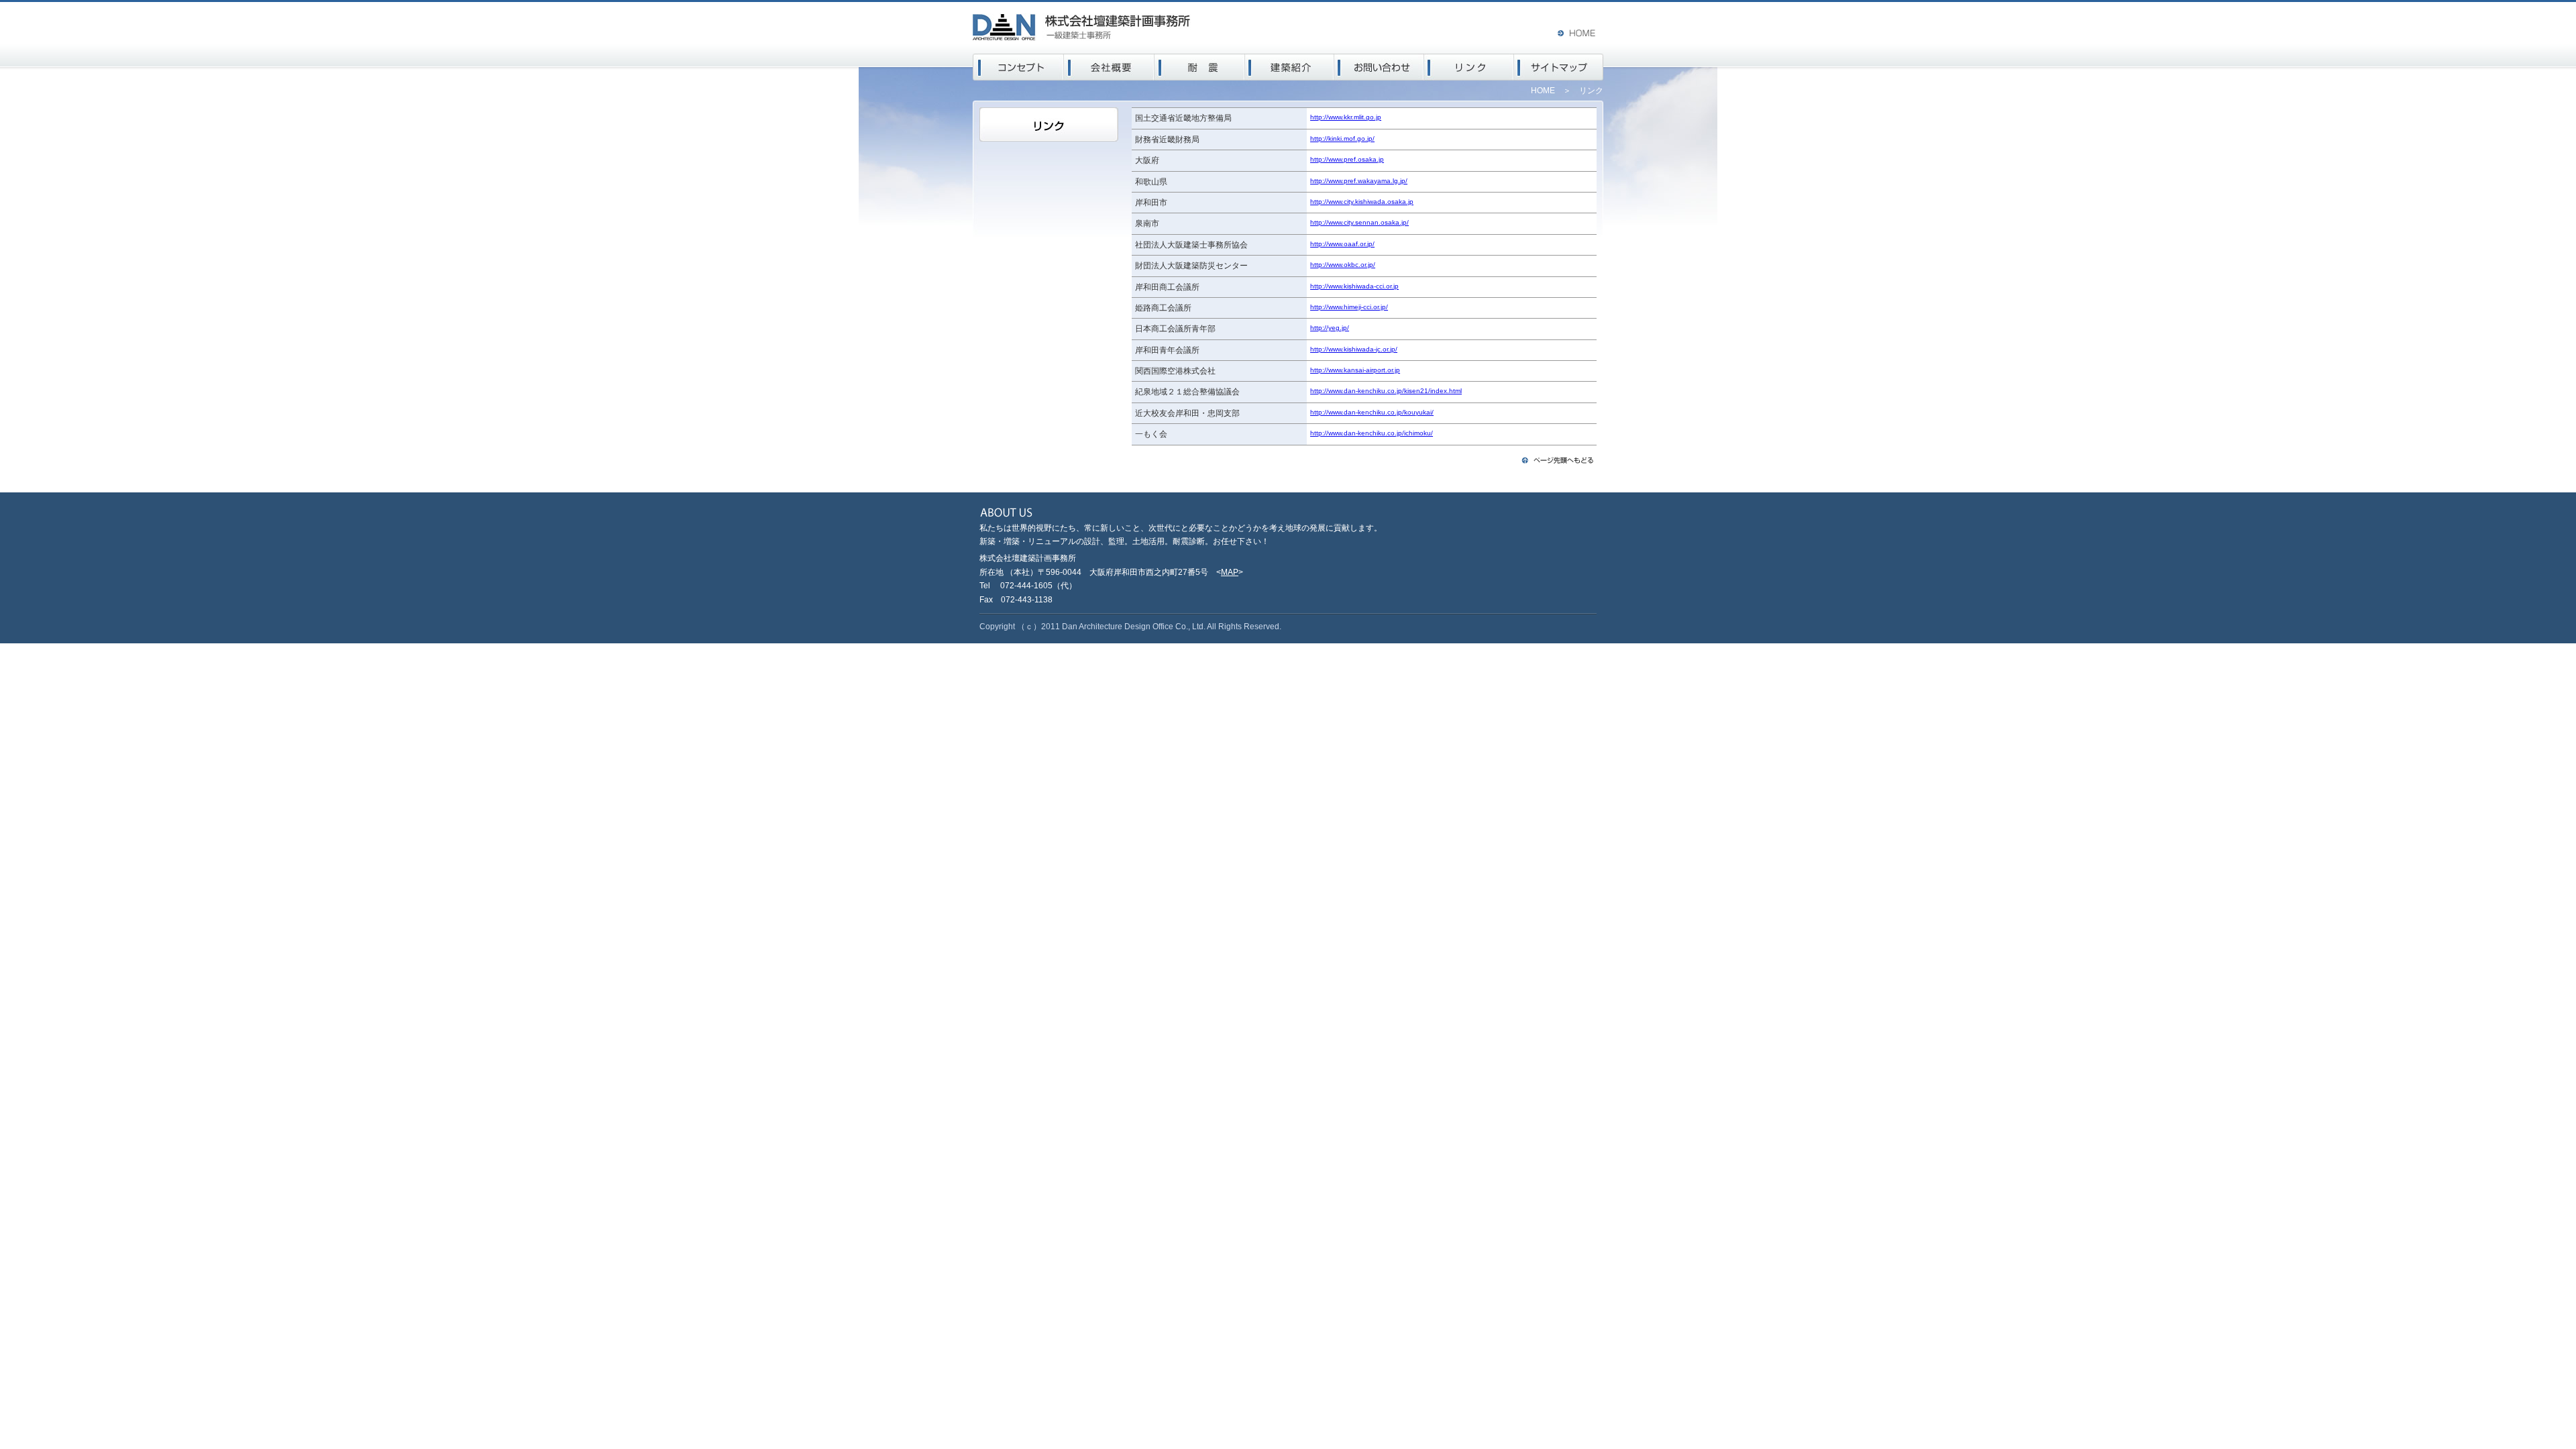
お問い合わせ (1379, 67)
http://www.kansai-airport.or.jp (1355, 370)
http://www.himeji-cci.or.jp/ (1349, 307)
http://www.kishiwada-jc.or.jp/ (1354, 349)
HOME (1579, 33)
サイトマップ (1559, 67)
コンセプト (1018, 67)
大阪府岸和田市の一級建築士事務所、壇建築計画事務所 (1082, 27)
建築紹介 (1289, 67)
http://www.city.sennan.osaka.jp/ (1359, 222)
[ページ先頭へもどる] (1558, 463)
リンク (1469, 67)
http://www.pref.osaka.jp (1347, 159)
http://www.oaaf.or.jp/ (1342, 244)
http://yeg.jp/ (1330, 328)
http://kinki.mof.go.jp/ (1342, 139)
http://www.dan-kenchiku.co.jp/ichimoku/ (1372, 433)
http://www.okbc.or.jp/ (1343, 265)
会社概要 (1109, 67)
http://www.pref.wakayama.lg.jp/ (1359, 181)
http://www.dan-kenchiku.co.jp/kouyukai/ (1372, 412)
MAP (1230, 572)
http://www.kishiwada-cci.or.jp (1354, 286)
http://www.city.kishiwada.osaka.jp (1362, 202)
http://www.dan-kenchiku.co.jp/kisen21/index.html (1386, 391)
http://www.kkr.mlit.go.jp (1346, 117)
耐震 (1199, 67)
